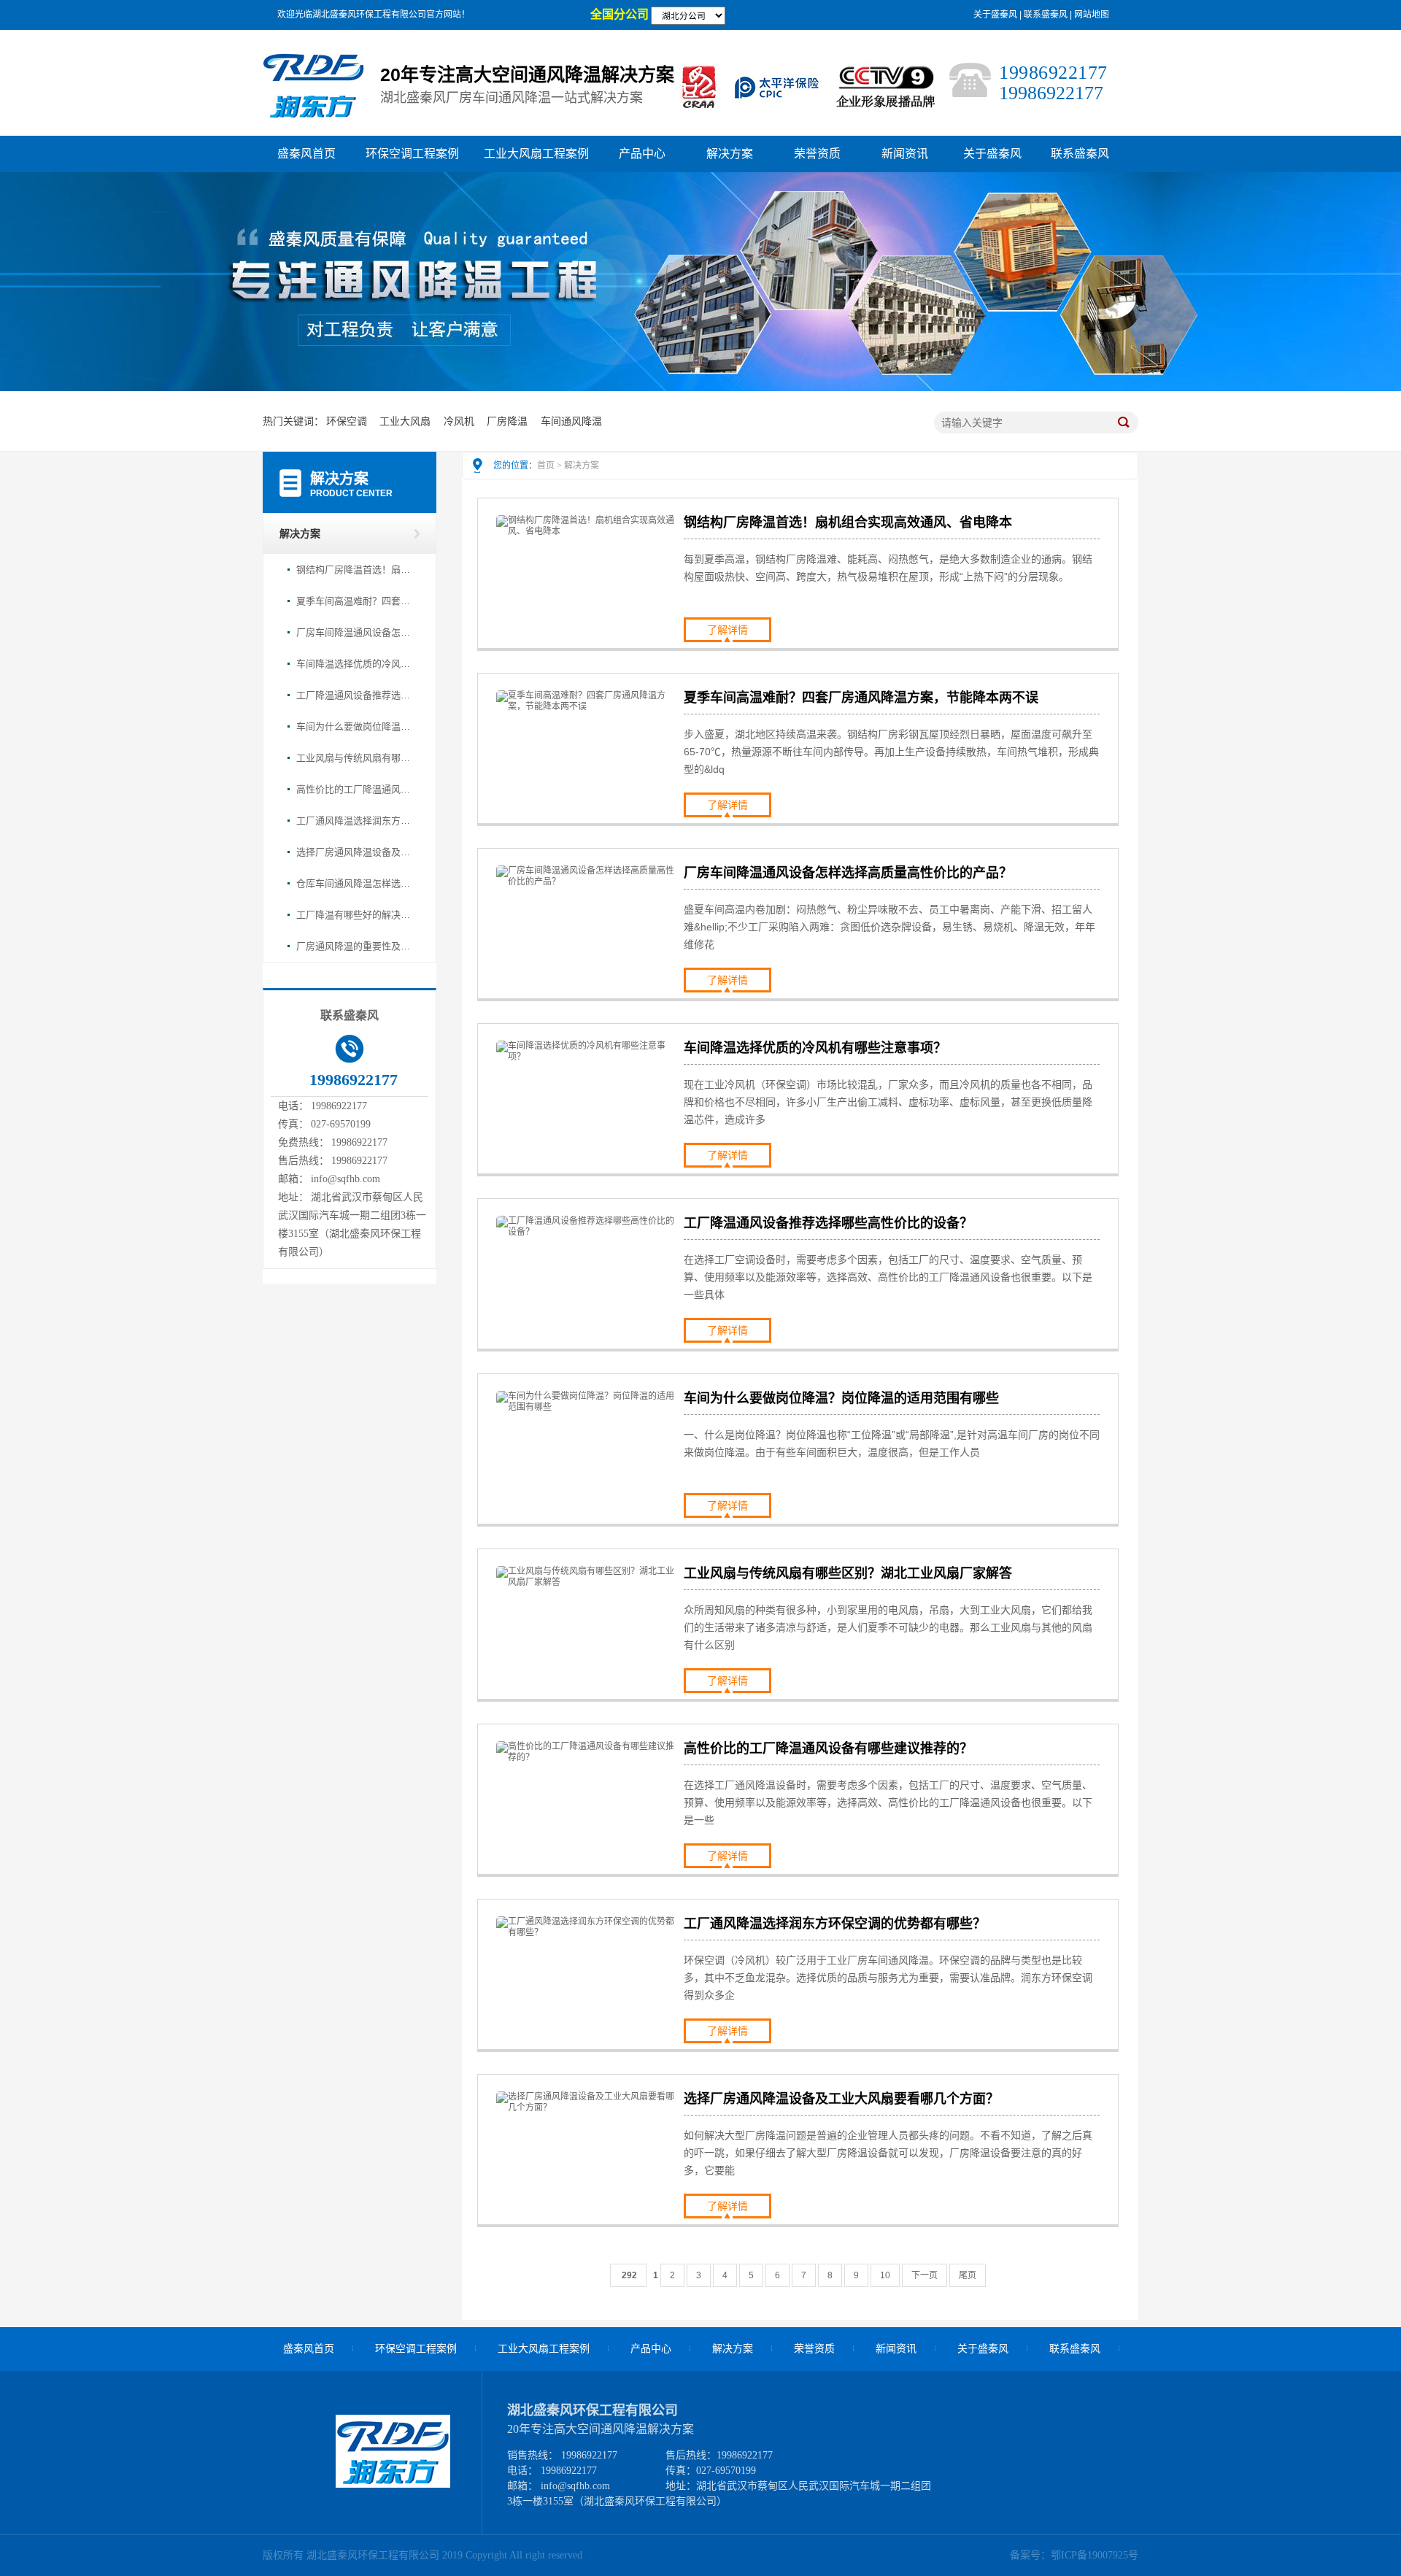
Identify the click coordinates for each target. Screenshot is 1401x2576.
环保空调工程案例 (412, 154)
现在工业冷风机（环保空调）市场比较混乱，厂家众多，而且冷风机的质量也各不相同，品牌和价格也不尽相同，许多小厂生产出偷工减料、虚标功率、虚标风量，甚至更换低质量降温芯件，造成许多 (888, 1102)
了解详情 (727, 630)
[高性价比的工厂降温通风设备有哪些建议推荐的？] (587, 1757)
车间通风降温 (571, 421)
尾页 (968, 2275)
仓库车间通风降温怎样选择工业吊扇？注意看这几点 (355, 883)
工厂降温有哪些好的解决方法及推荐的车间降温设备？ (355, 915)
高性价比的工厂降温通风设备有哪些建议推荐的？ (355, 789)
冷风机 (459, 421)
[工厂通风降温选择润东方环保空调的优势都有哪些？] (587, 1932)
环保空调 (347, 421)
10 (885, 2275)
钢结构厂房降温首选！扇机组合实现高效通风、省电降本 (355, 570)
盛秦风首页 (306, 154)
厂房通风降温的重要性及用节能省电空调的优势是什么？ (355, 946)
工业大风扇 (405, 421)
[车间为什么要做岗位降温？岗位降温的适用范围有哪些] (587, 1407)
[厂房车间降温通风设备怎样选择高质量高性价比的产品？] (587, 882)
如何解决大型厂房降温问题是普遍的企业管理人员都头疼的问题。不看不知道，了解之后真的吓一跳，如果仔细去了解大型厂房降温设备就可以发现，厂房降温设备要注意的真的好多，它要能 (888, 2153)
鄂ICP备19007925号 (1095, 2555)
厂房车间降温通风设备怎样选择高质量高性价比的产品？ (355, 632)
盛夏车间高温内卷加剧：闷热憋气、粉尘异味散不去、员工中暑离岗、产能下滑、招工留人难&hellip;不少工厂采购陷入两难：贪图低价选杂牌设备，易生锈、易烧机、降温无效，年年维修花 (889, 927)
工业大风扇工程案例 (536, 154)
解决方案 (730, 154)
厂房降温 (507, 421)
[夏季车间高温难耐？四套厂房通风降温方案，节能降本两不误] (587, 706)
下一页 (925, 2275)
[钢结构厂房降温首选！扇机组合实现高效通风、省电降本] (587, 531)
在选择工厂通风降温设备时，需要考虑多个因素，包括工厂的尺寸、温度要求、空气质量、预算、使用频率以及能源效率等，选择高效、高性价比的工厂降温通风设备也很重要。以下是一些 (888, 1802)
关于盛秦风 (995, 15)
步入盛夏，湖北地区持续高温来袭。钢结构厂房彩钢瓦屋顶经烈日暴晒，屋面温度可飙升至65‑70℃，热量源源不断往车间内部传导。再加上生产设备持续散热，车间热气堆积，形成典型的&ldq (891, 752)
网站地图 (1092, 15)
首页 (546, 466)
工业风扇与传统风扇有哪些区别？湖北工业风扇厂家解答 (355, 758)
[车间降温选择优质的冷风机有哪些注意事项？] (587, 1057)
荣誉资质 (817, 154)
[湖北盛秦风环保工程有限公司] (393, 2484)
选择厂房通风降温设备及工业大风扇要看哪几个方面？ (355, 852)
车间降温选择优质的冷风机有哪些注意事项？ (355, 664)
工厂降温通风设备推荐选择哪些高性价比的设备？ (355, 695)
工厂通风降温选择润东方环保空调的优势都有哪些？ (355, 821)
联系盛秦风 (1046, 15)
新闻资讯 (905, 154)
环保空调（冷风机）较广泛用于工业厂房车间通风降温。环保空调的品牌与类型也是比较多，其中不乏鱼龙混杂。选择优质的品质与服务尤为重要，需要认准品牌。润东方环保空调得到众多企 (888, 1978)
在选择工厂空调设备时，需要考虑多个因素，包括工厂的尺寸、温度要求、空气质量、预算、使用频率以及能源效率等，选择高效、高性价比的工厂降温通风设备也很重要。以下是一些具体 (888, 1277)
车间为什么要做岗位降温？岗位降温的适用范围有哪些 (355, 726)
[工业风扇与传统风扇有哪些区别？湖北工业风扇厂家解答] (587, 1582)
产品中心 (642, 154)
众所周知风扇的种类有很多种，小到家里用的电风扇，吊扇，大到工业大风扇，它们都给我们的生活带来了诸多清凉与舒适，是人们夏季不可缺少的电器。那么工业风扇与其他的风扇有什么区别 (888, 1627)
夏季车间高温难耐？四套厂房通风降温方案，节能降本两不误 (355, 601)
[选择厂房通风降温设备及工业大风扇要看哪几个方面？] (587, 2108)
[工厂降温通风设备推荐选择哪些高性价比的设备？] (587, 1232)
